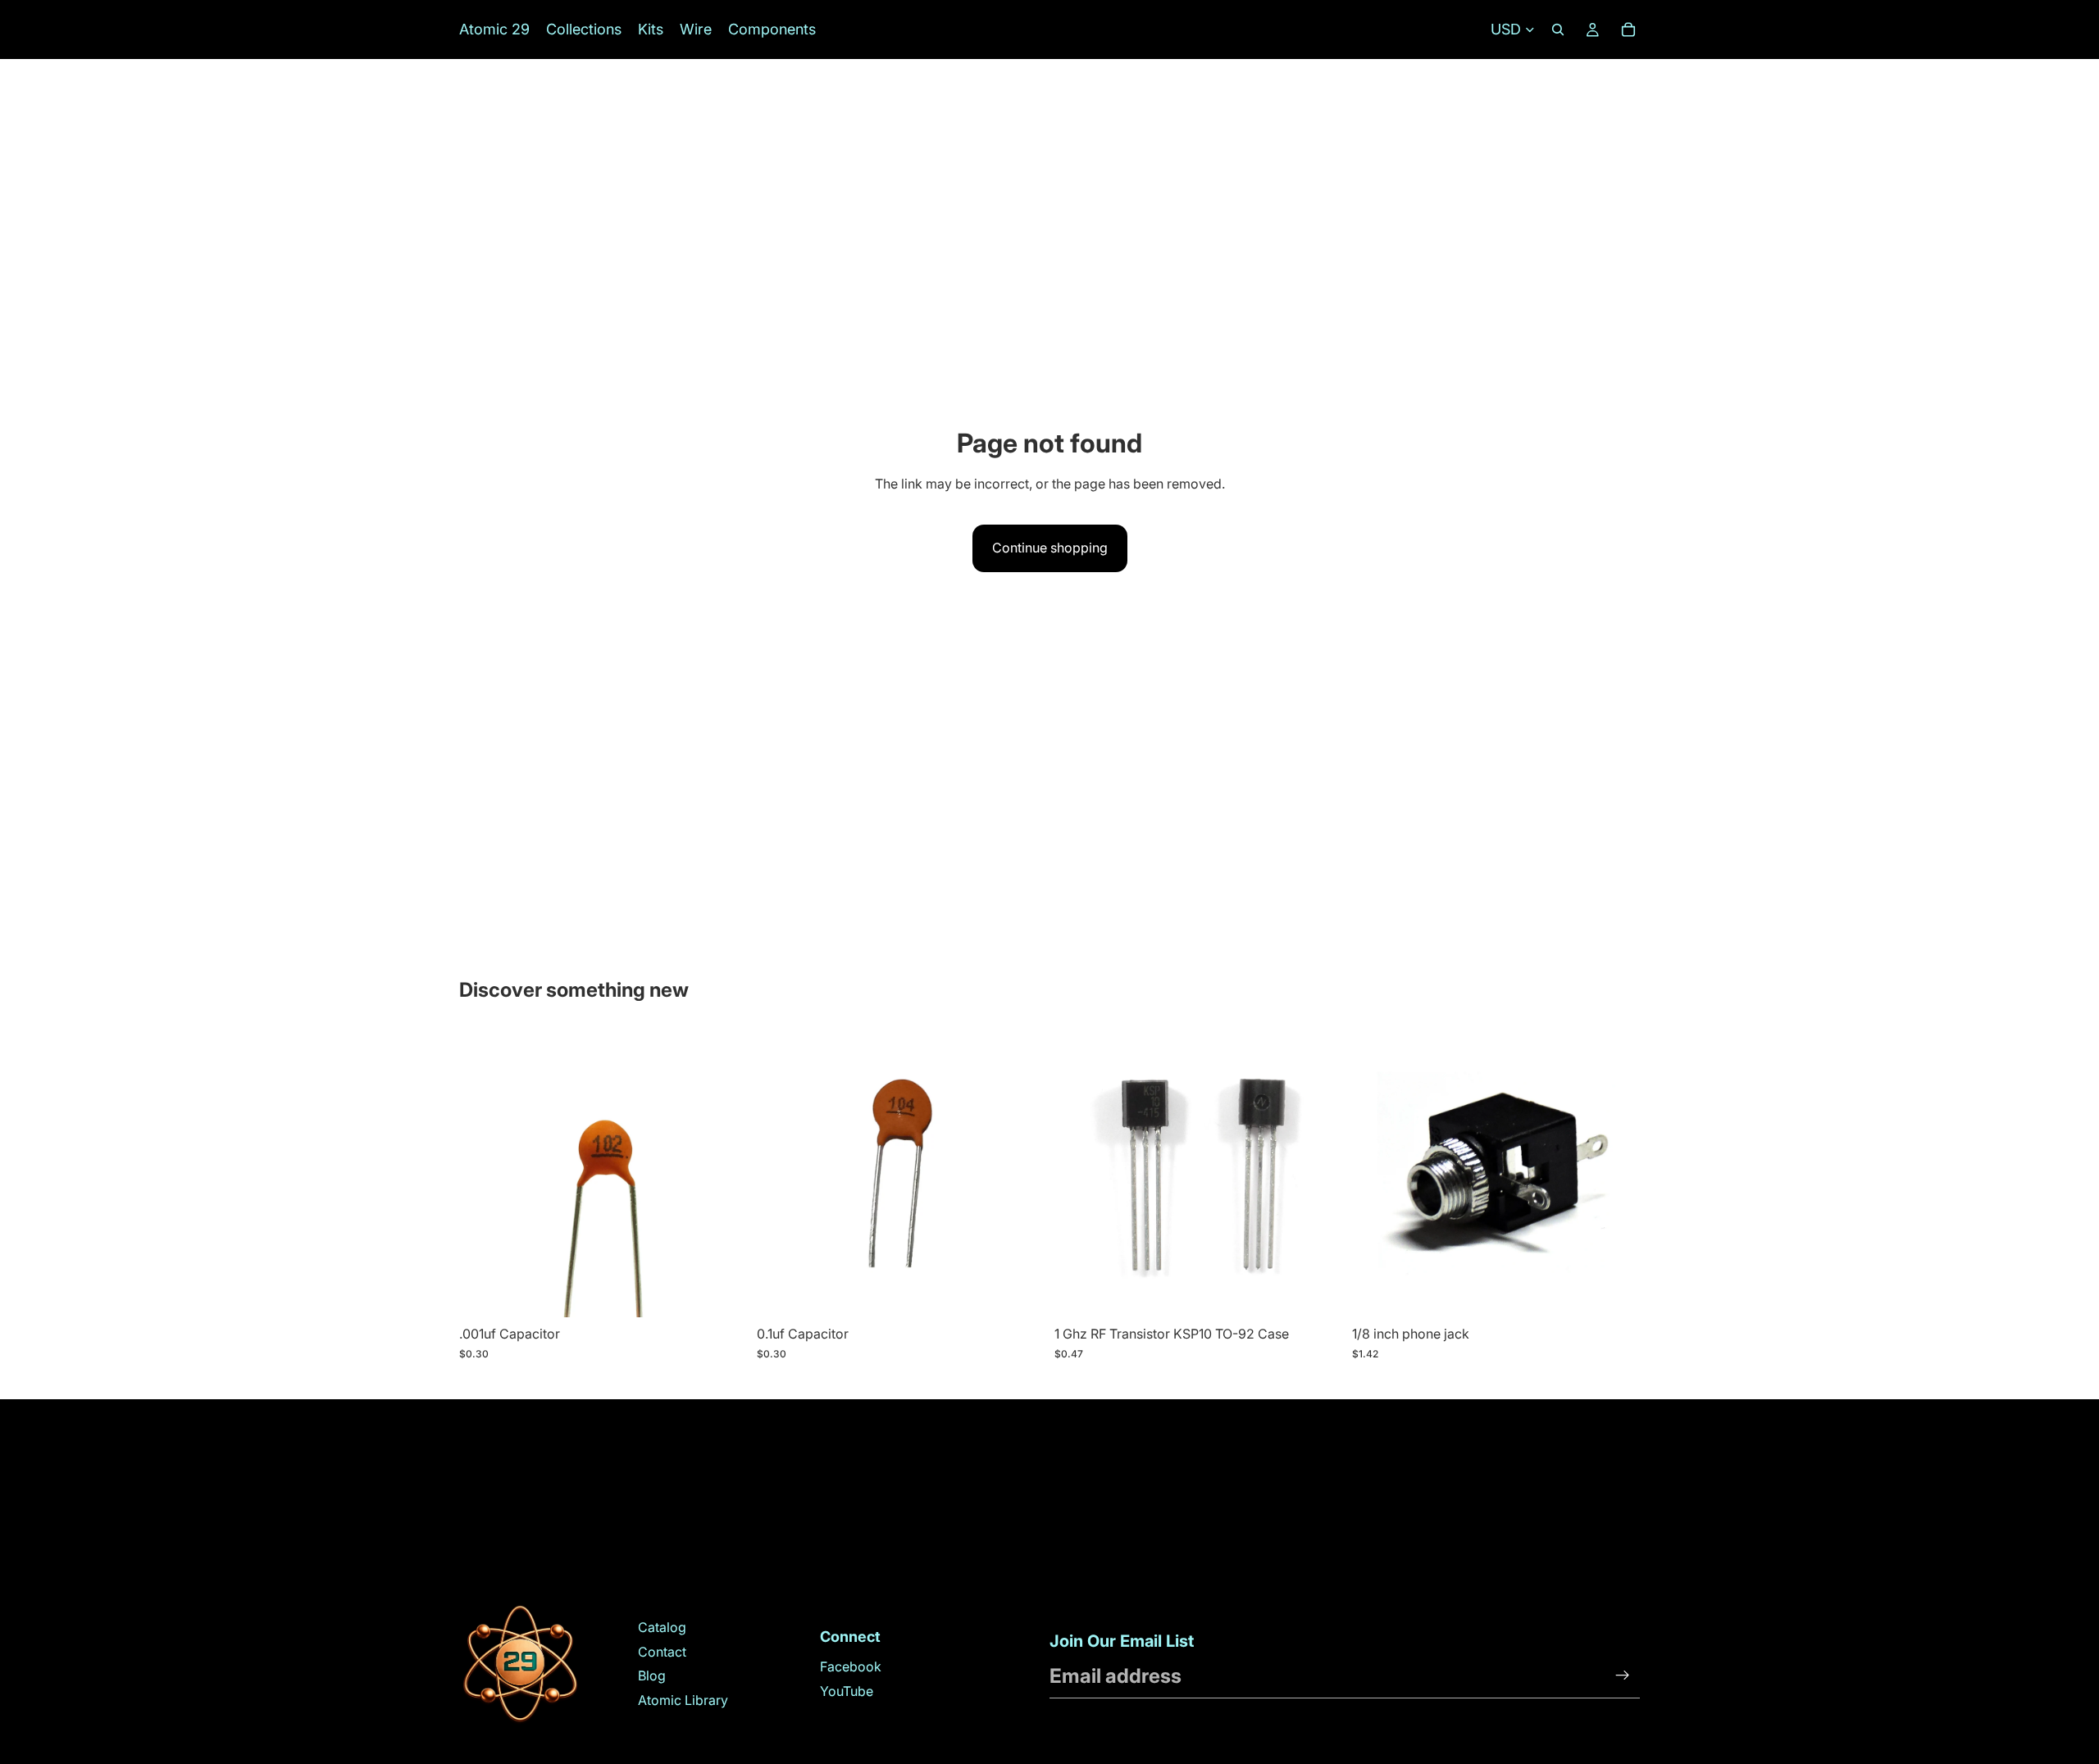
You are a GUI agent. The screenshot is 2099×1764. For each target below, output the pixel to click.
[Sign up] (1623, 1675)
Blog (652, 1675)
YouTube (847, 1691)
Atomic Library (683, 1700)
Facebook (851, 1666)
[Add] (722, 1293)
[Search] (1558, 30)
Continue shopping (1050, 548)
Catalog (662, 1627)
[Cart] (1628, 30)
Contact (662, 1652)
